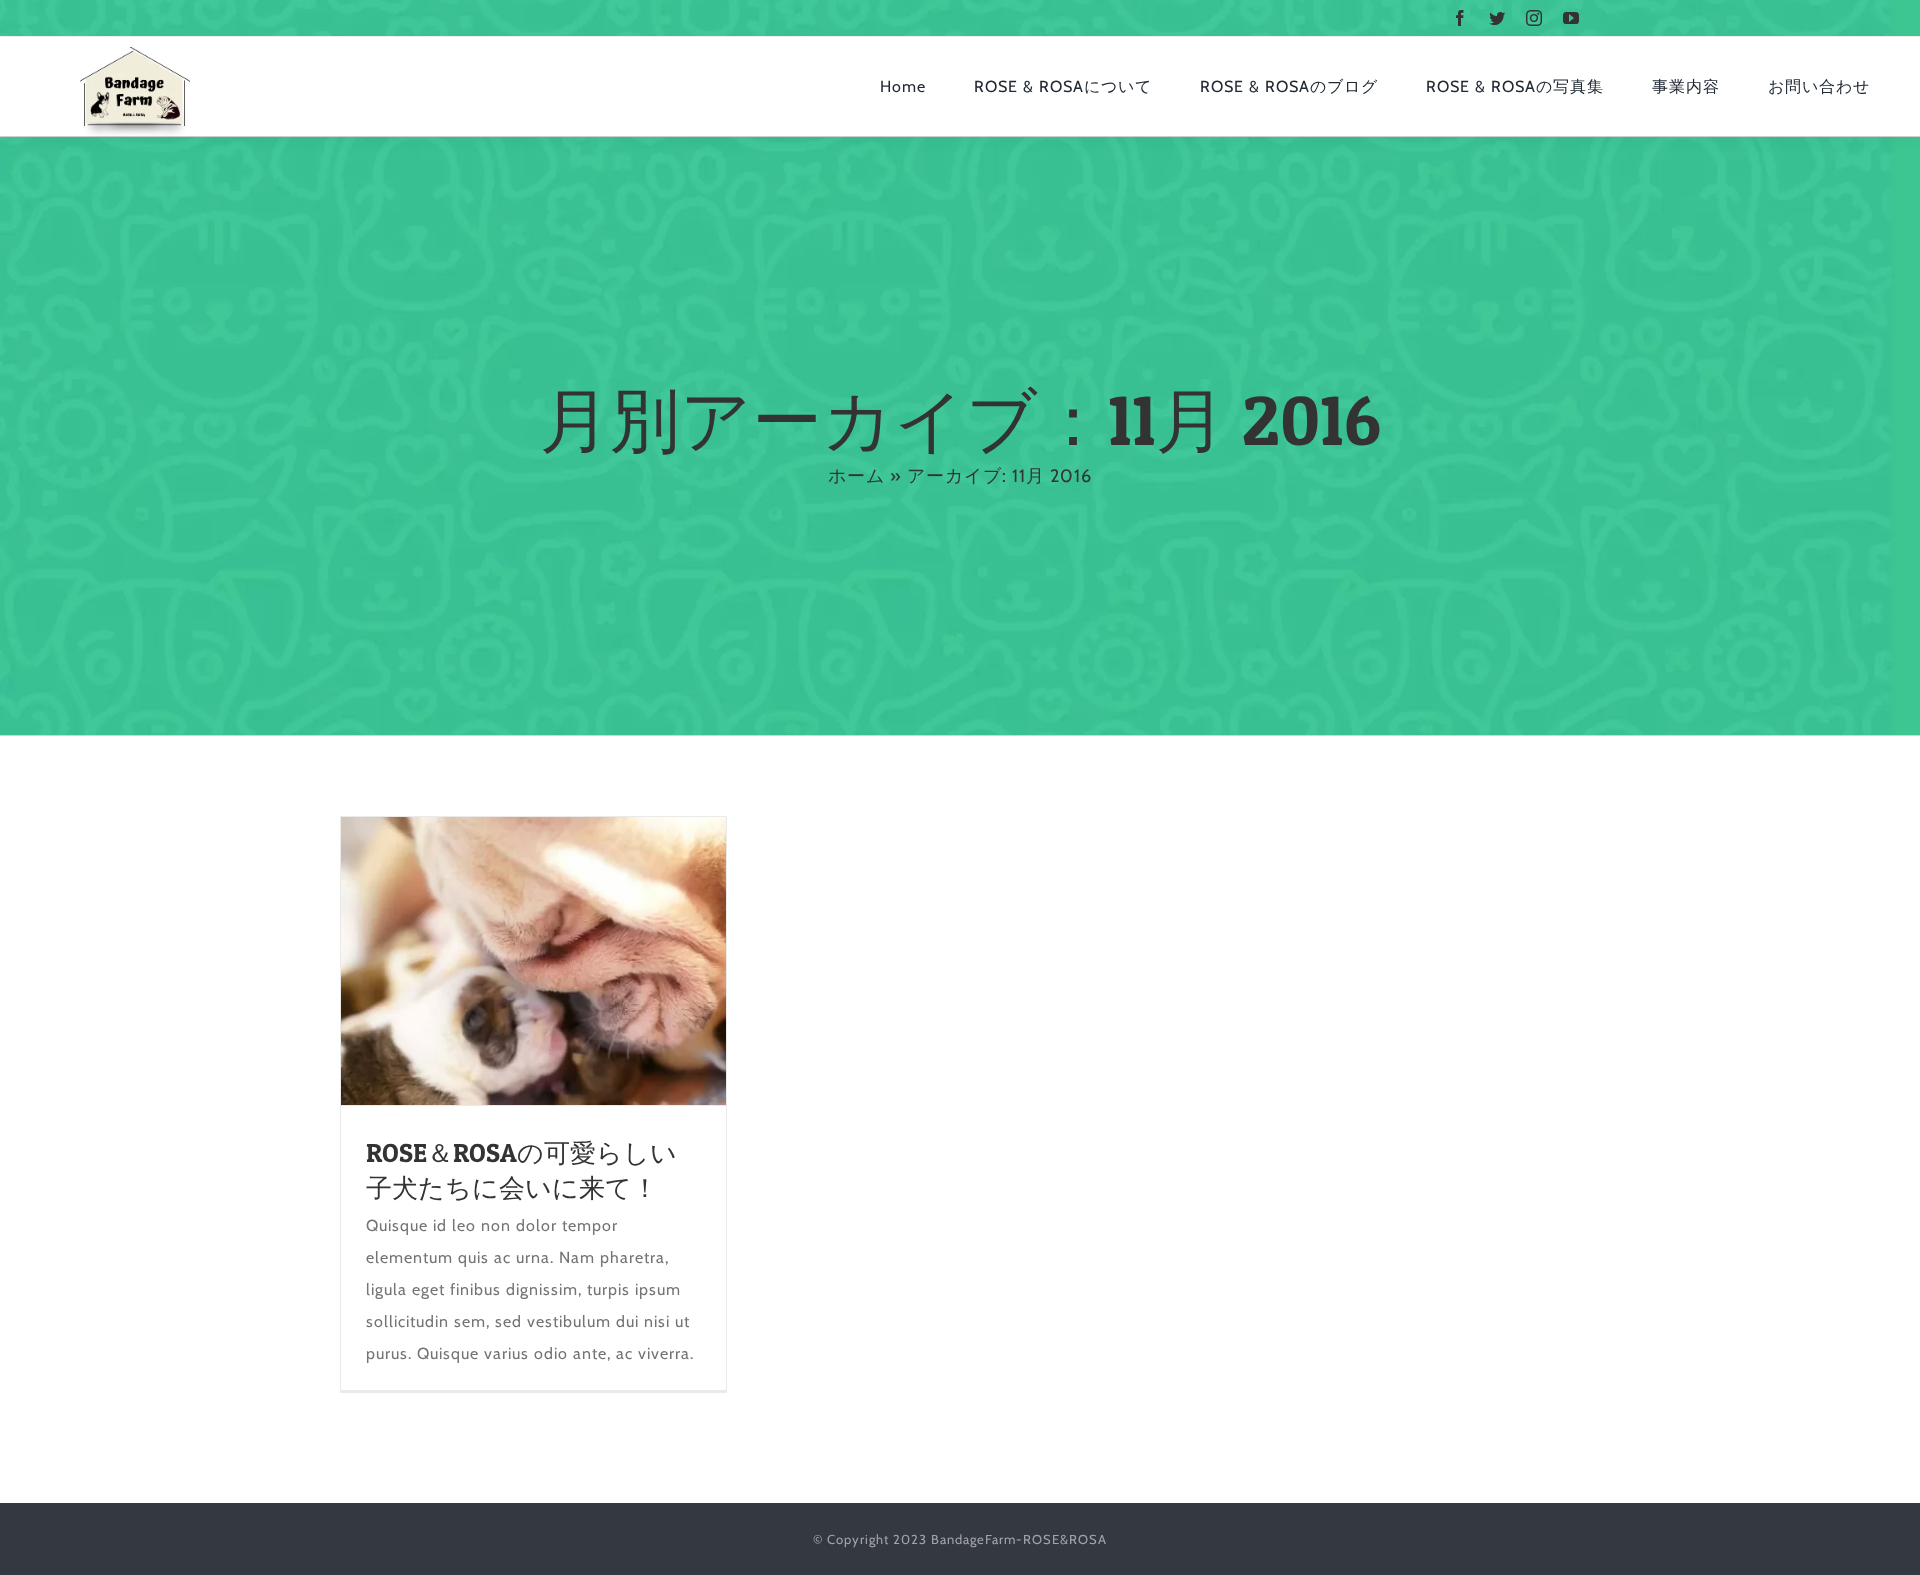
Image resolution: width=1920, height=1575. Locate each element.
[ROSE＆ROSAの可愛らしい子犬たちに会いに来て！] (533, 961)
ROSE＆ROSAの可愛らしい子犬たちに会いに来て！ (497, 961)
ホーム (856, 476)
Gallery (570, 961)
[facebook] (1460, 18)
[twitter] (1497, 18)
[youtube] (1571, 18)
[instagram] (1534, 18)
